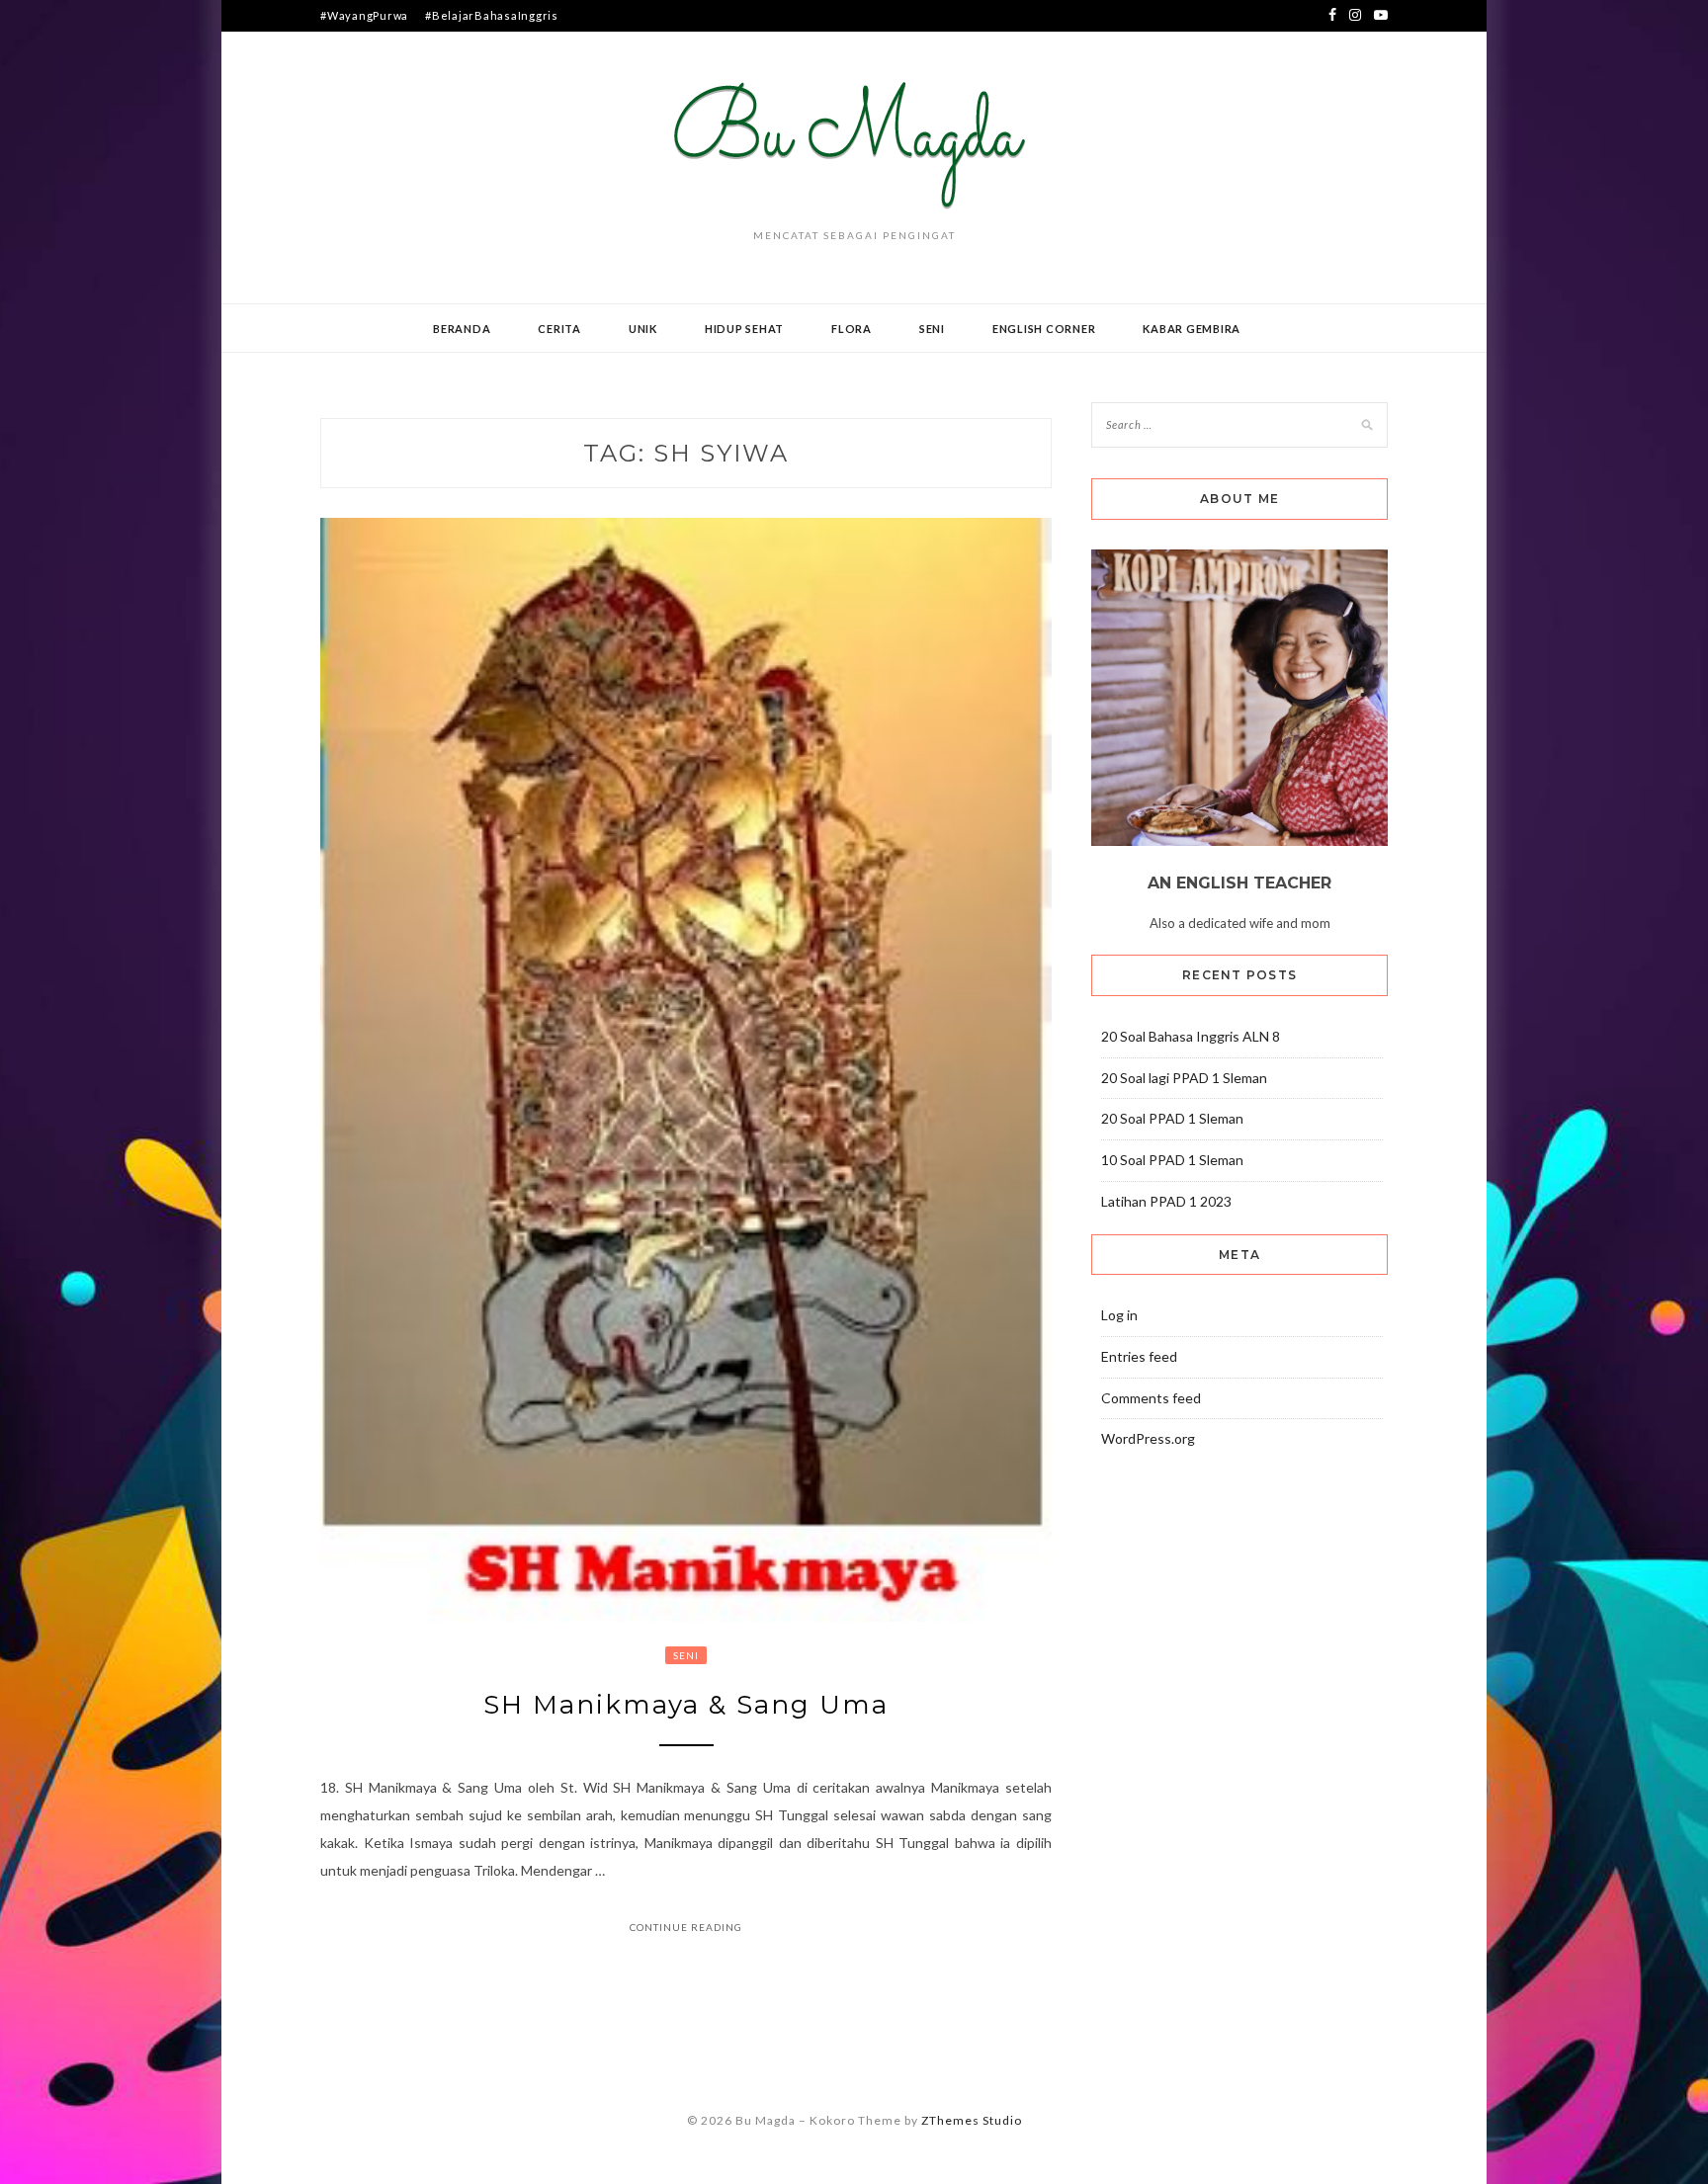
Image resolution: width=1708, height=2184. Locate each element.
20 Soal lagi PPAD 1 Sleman (1184, 1078)
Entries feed (1139, 1356)
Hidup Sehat (744, 329)
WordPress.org (1148, 1438)
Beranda (462, 329)
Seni (932, 329)
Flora (852, 329)
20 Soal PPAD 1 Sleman (1172, 1118)
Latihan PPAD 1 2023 (1166, 1201)
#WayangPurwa (364, 15)
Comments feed (1151, 1398)
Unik (643, 329)
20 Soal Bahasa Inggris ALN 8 (1191, 1036)
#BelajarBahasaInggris (492, 15)
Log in (1119, 1315)
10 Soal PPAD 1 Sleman (1172, 1160)
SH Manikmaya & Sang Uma (686, 1705)
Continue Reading (686, 1927)
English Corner (1044, 329)
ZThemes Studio (972, 2120)
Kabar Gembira (1192, 329)
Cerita (559, 329)
